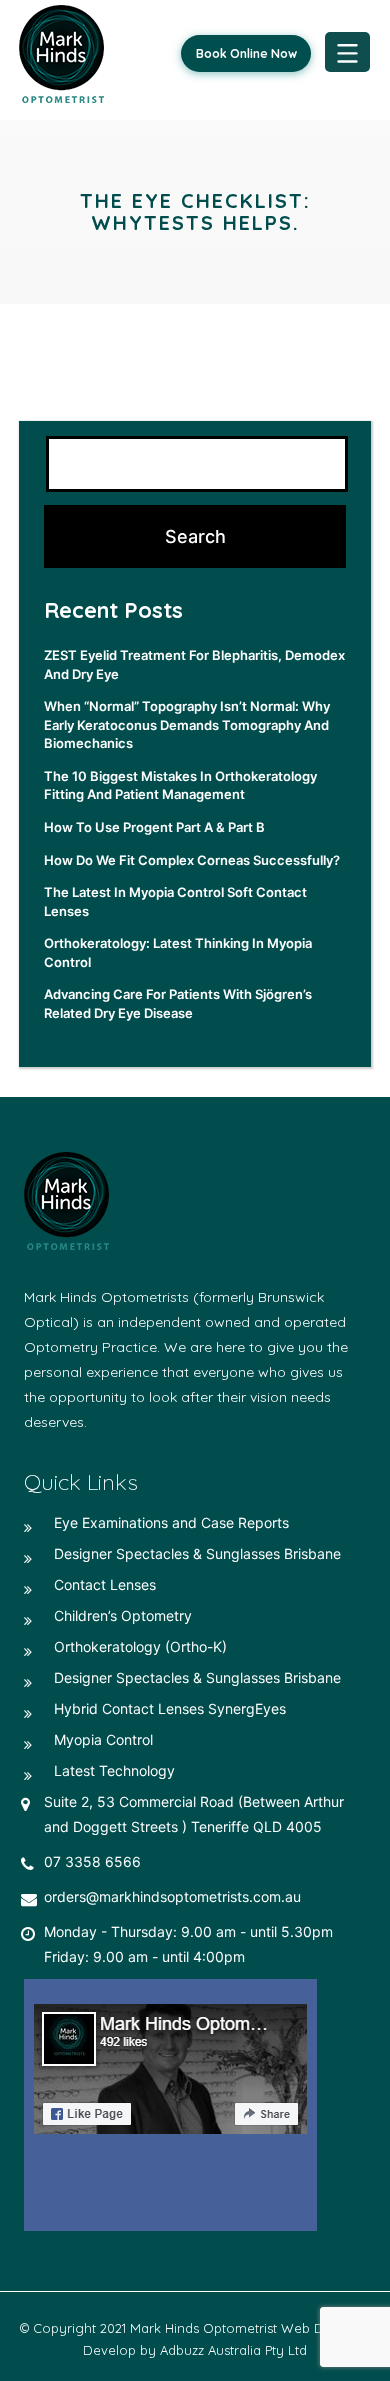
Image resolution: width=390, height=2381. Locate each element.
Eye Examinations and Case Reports (171, 1522)
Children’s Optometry (123, 1615)
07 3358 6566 (92, 1861)
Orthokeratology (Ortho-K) (140, 1646)
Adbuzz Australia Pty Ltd (233, 2350)
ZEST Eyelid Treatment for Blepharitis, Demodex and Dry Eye (194, 664)
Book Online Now (246, 53)
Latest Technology (114, 1770)
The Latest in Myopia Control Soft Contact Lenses (175, 901)
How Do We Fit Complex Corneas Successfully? (192, 860)
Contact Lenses (105, 1584)
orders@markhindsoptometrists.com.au (172, 1896)
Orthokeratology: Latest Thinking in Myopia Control (178, 952)
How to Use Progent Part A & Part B (154, 827)
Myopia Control (103, 1739)
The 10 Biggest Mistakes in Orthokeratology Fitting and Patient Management (180, 785)
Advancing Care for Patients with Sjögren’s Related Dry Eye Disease (178, 1003)
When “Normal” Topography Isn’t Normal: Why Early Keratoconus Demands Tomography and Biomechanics (187, 724)
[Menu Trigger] (347, 52)
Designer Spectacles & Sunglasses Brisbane (197, 1553)
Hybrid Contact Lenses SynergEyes (170, 1708)
